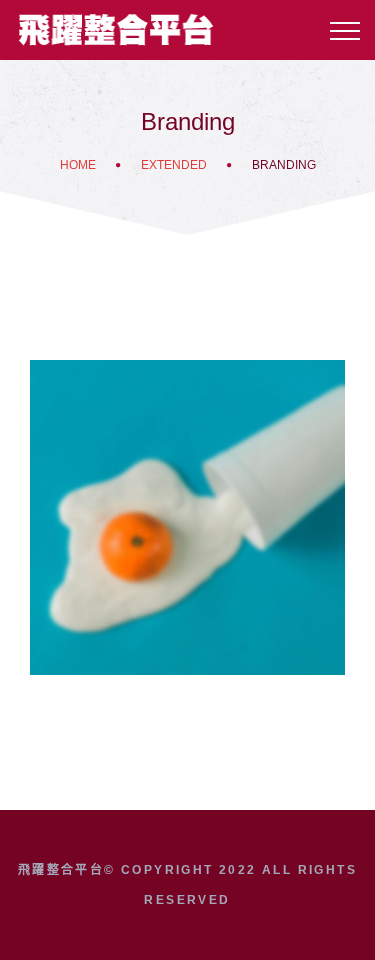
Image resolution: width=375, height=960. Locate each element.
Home (78, 165)
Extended (174, 165)
